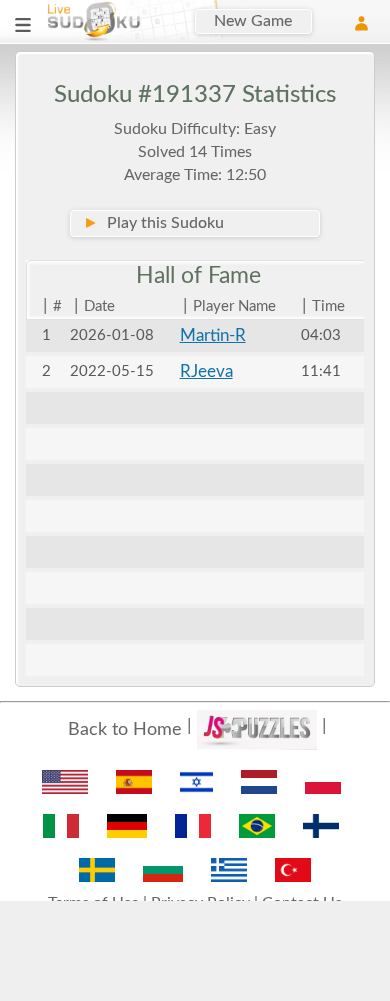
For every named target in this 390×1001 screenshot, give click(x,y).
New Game (253, 21)
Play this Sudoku (153, 223)
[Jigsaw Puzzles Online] (257, 730)
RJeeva (206, 371)
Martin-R (213, 335)
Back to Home (125, 730)
